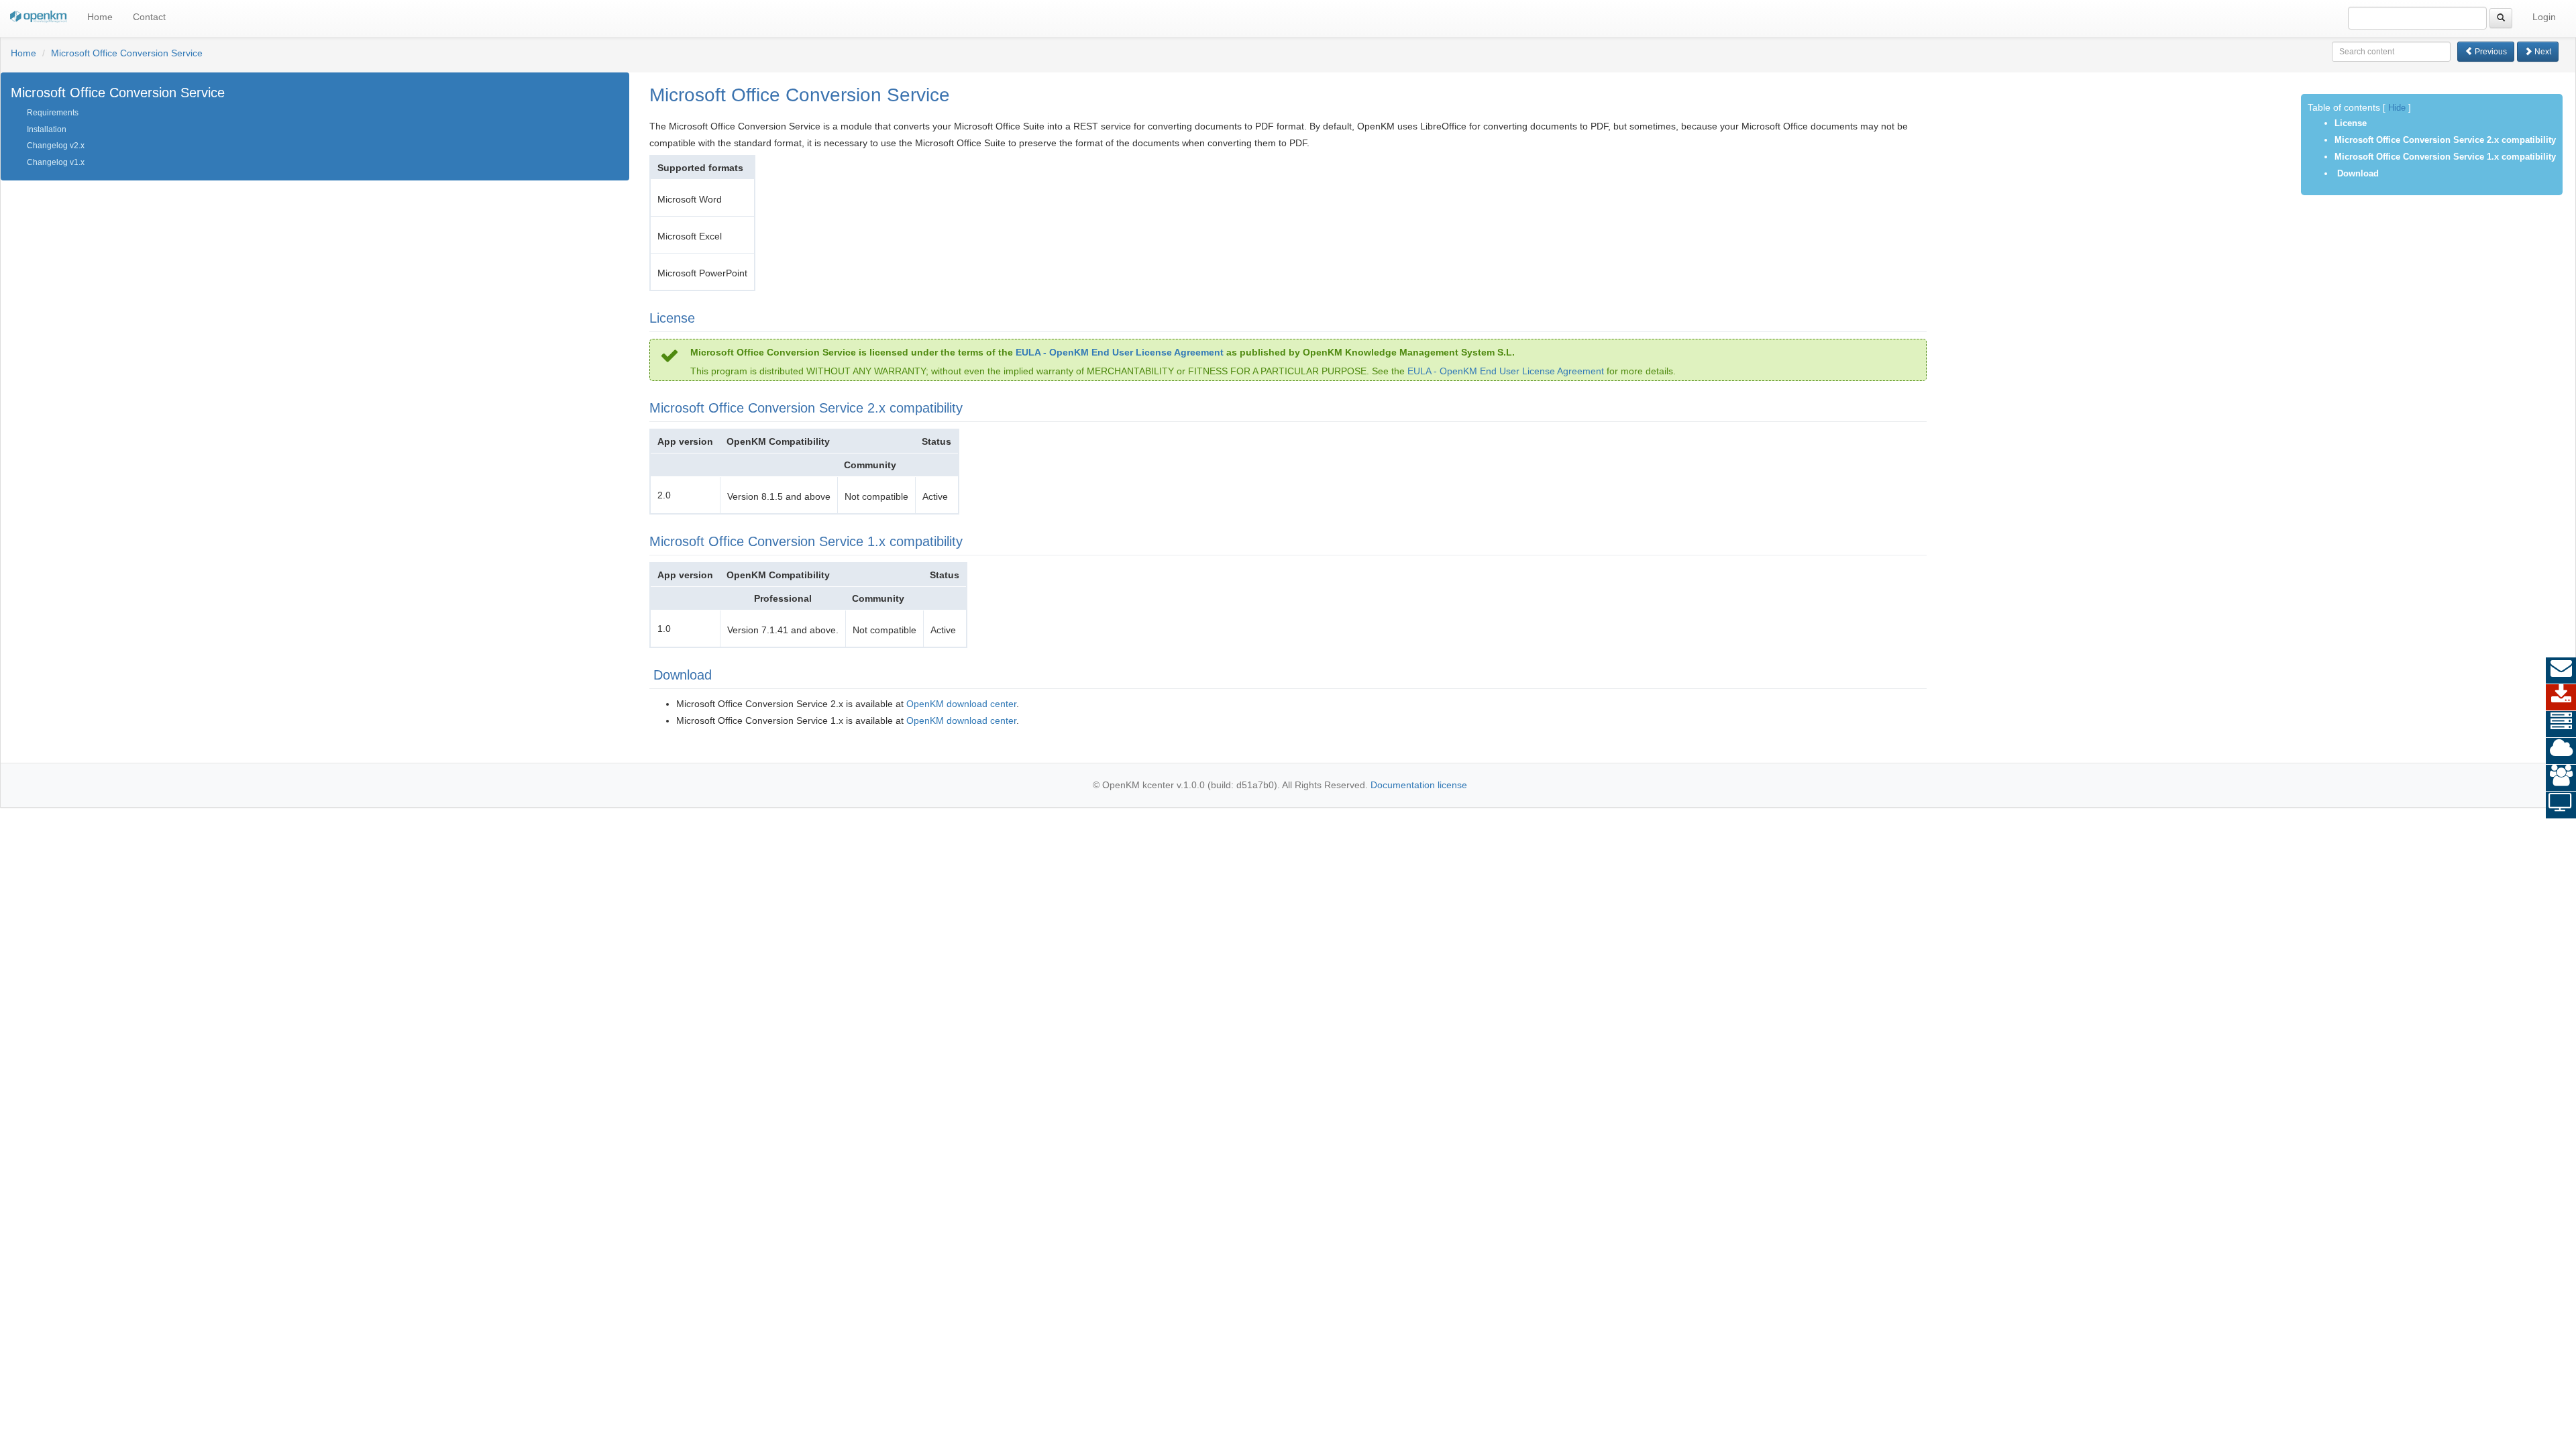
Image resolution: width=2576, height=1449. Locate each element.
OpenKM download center (961, 704)
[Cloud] (2561, 751)
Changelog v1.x (56, 162)
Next (2542, 52)
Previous (2490, 52)
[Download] (2561, 698)
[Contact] (2561, 671)
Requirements (53, 113)
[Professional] (2561, 724)
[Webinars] (2561, 805)
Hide (2397, 108)
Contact (149, 17)
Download (2357, 173)
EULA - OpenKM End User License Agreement (1120, 352)
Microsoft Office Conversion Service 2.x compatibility (2445, 140)
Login (2544, 17)
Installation (47, 129)
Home (100, 17)
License (2351, 123)
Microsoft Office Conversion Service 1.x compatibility (2445, 157)
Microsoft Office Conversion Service (127, 53)
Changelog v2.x (56, 146)
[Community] (2561, 778)
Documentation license (1419, 785)
